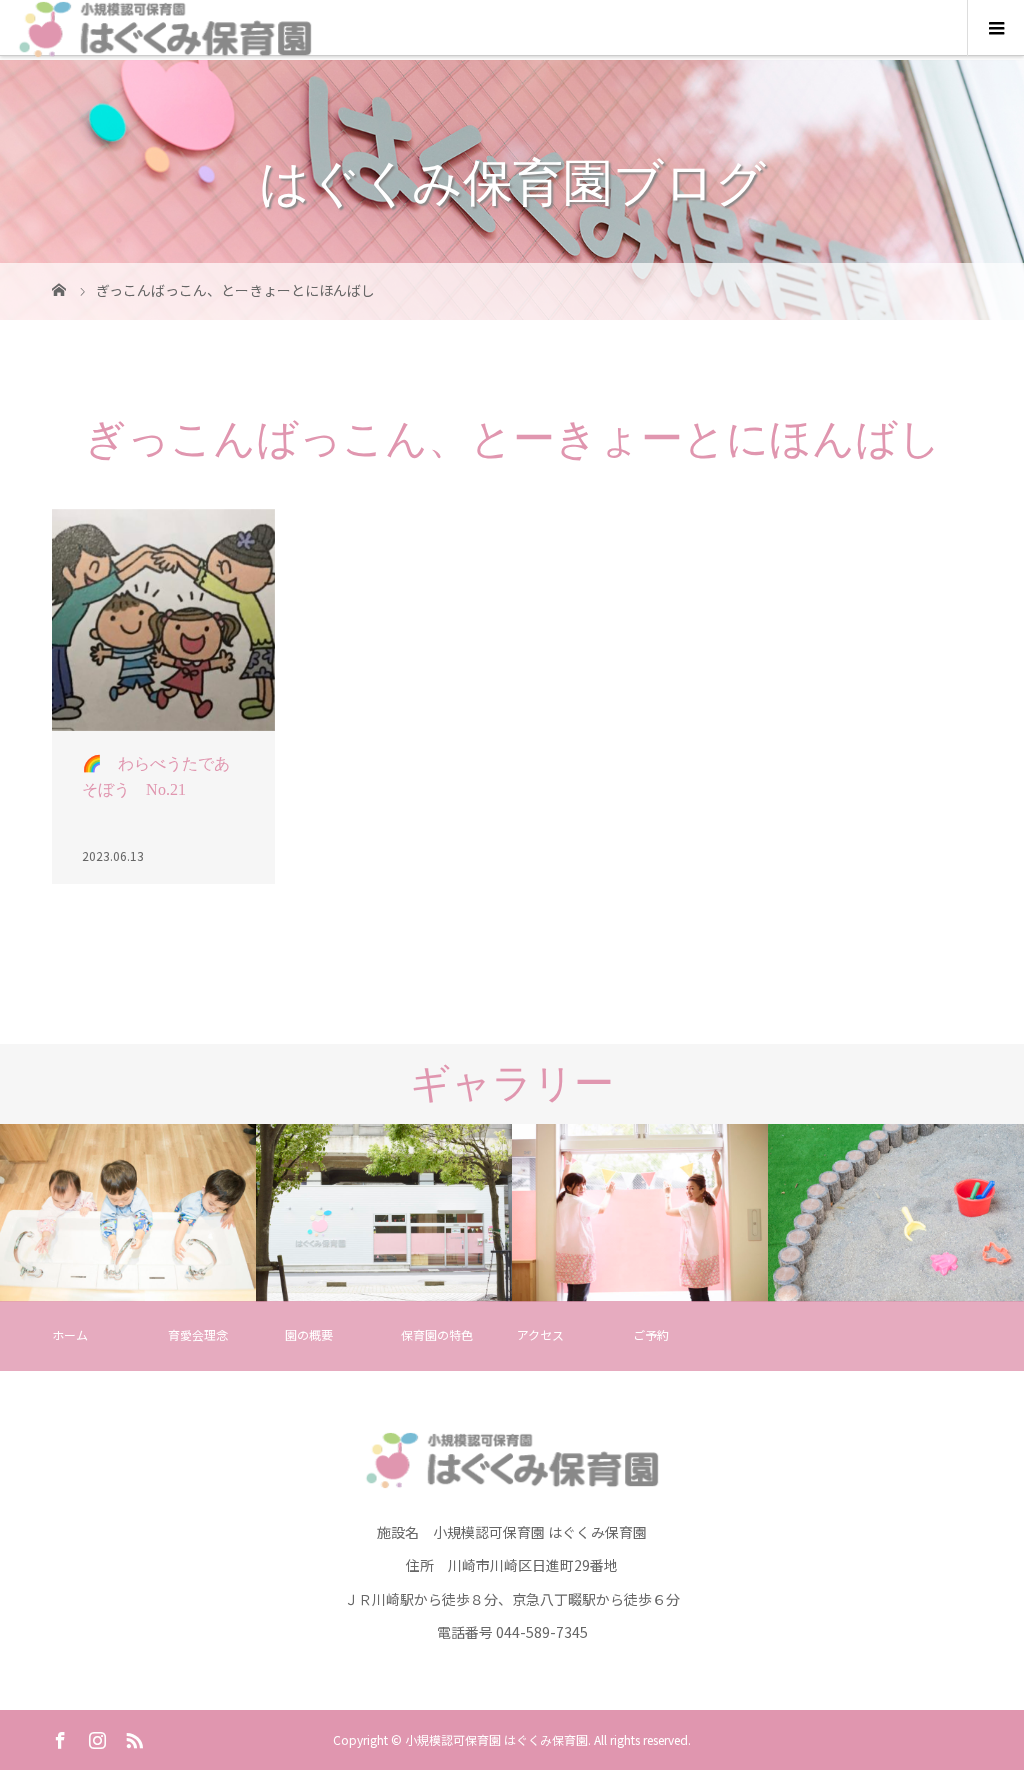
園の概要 (309, 1334)
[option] (128, 1212)
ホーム (70, 1334)
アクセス (540, 1334)
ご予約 (651, 1334)
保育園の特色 (437, 1334)
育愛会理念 (198, 1334)
